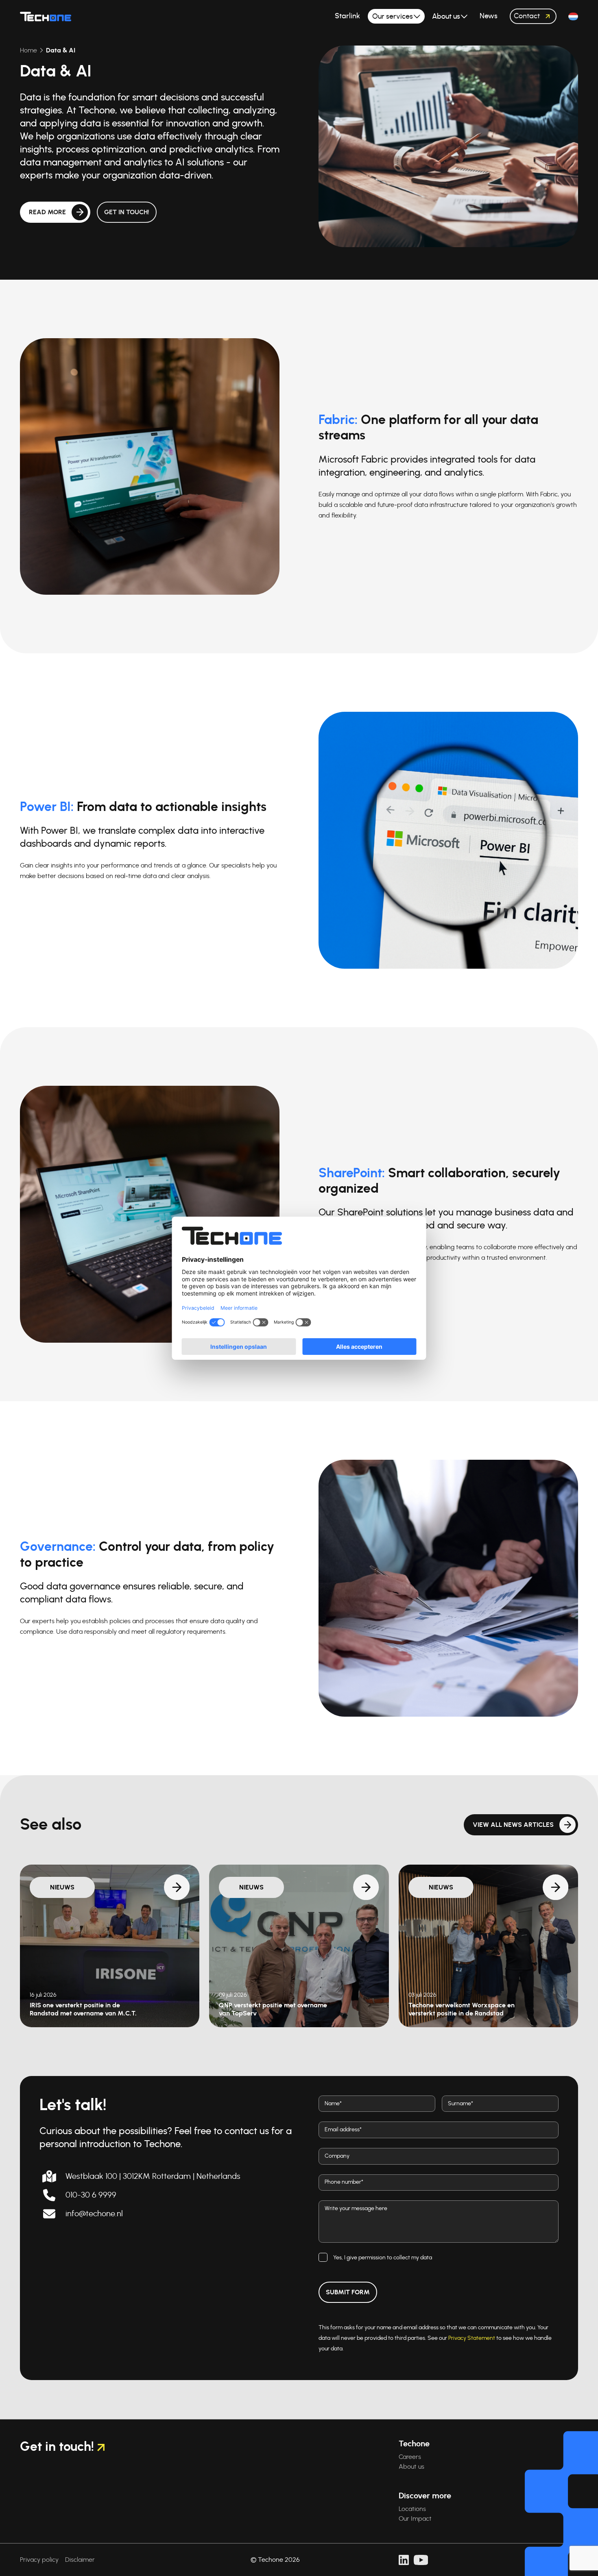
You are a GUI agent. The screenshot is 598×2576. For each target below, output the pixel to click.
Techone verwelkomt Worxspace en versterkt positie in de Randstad (462, 2009)
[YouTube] (421, 2560)
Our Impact (415, 2519)
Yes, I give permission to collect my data (383, 2258)
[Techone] (46, 16)
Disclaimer (80, 2560)
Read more (47, 212)
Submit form (348, 2292)
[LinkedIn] (404, 2560)
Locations (412, 2509)
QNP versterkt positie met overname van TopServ (273, 2009)
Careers (410, 2457)
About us (411, 2467)
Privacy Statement (472, 2338)
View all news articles (513, 1825)
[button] (573, 16)
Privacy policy (39, 2560)
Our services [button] (393, 17)
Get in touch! (127, 212)
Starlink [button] (347, 16)
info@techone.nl (94, 2214)
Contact (527, 16)
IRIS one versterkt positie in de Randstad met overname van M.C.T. (83, 2009)
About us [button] (446, 17)
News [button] (489, 16)
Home (28, 50)
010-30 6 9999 (91, 2195)
